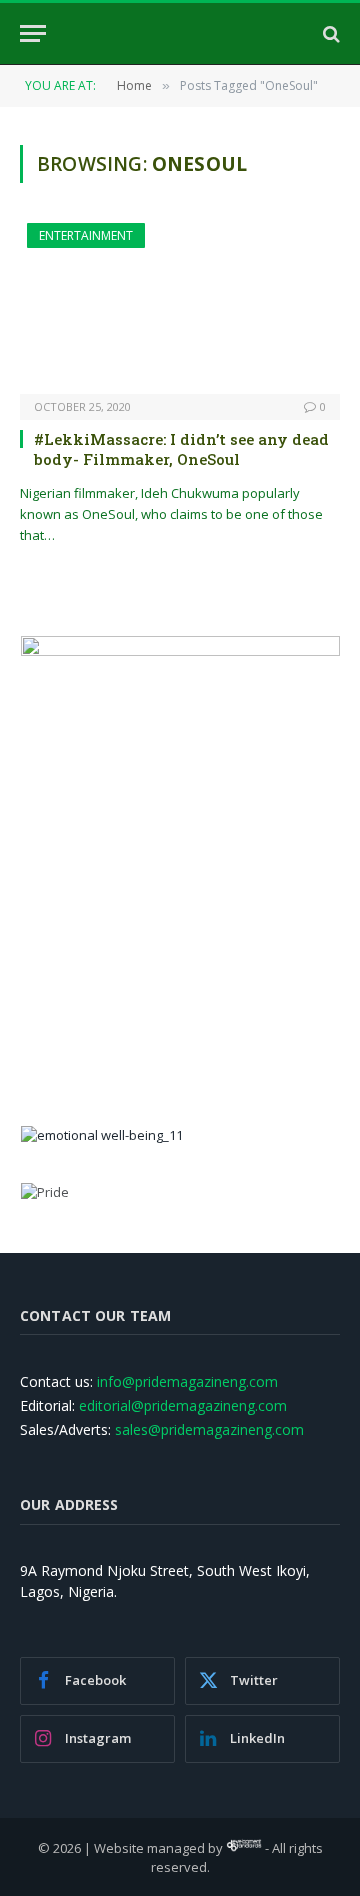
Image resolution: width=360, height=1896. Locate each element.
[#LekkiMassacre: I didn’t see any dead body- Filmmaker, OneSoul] (180, 308)
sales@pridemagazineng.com (209, 1429)
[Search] (329, 33)
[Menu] (33, 33)
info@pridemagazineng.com (187, 1381)
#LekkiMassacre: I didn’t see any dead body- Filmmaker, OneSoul (181, 449)
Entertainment (86, 235)
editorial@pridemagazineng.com (183, 1405)
